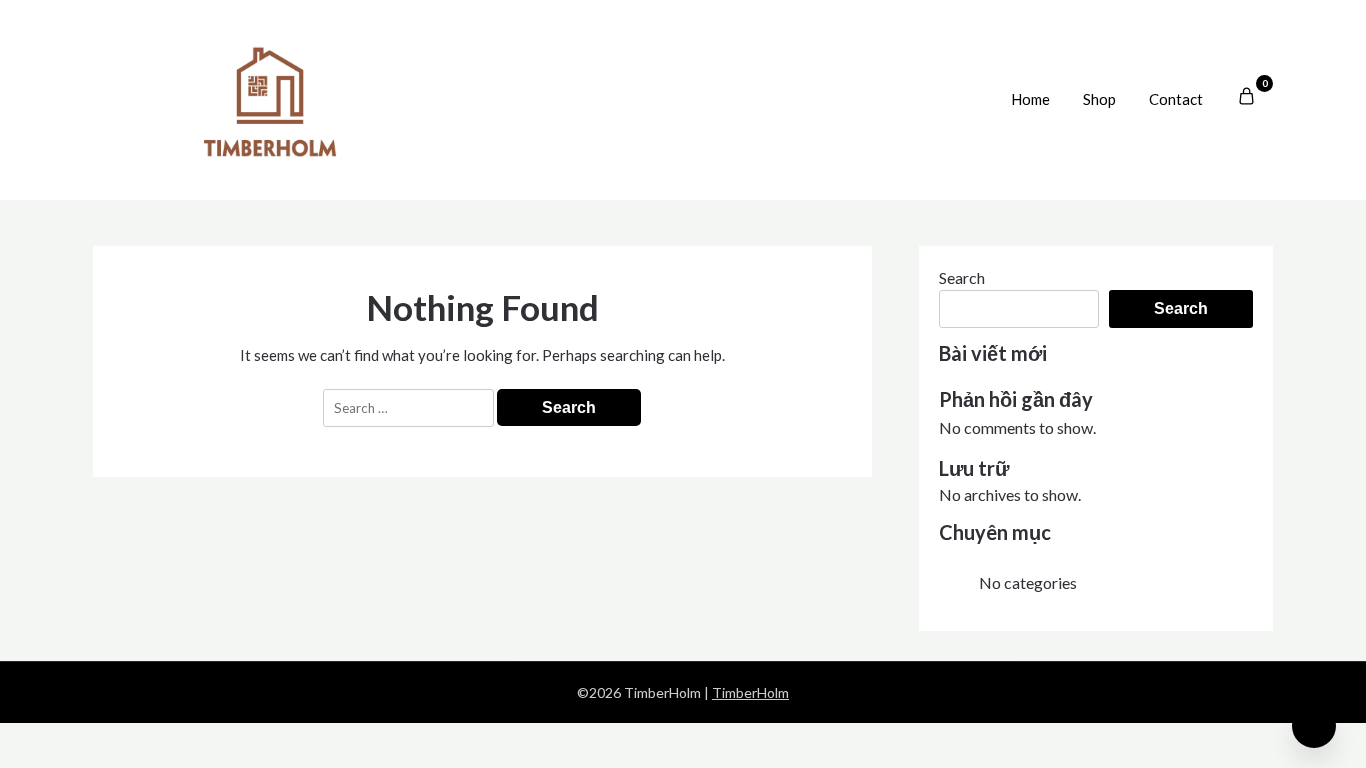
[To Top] (1314, 726)
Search (962, 277)
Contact (1176, 99)
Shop (1099, 99)
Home (1030, 99)
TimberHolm (750, 692)
